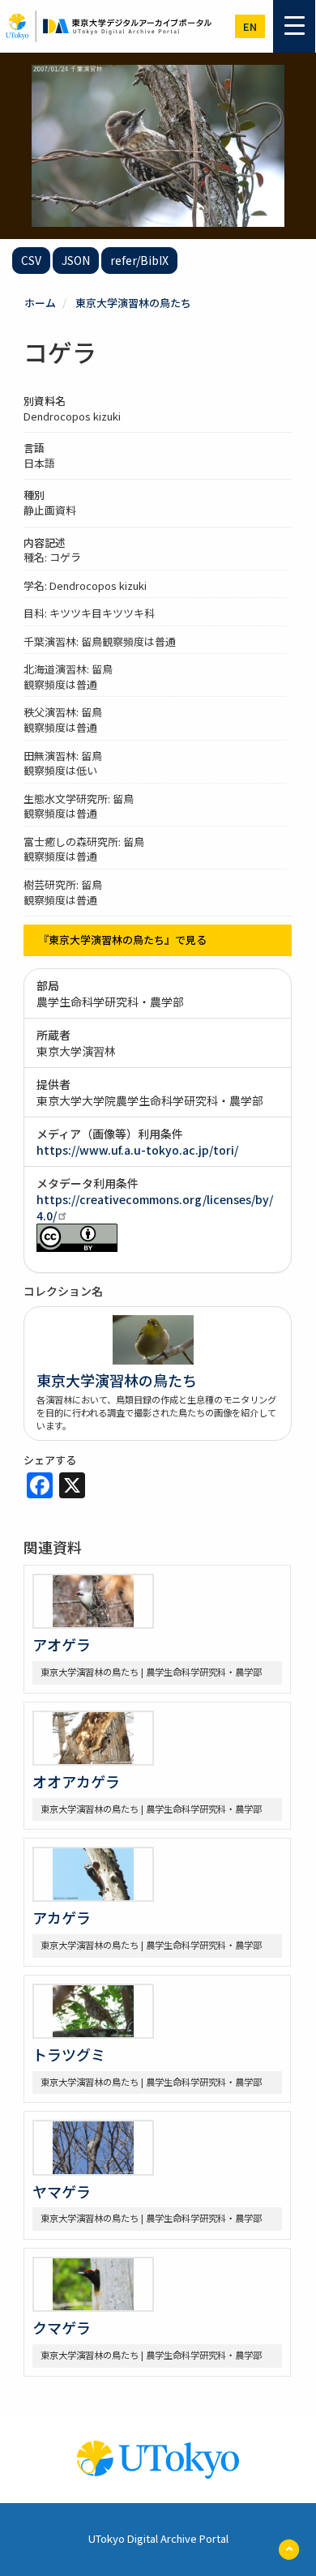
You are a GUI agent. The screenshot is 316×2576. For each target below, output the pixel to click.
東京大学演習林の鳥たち (133, 303)
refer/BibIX (139, 260)
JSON (76, 260)
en (250, 26)
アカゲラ (62, 1917)
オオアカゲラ (76, 1781)
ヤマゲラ (62, 2191)
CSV (31, 260)
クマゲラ (62, 2327)
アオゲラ (62, 1644)
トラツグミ (69, 2054)
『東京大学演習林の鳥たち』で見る (122, 940)
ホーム (40, 303)
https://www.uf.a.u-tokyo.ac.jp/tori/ (137, 1150)
